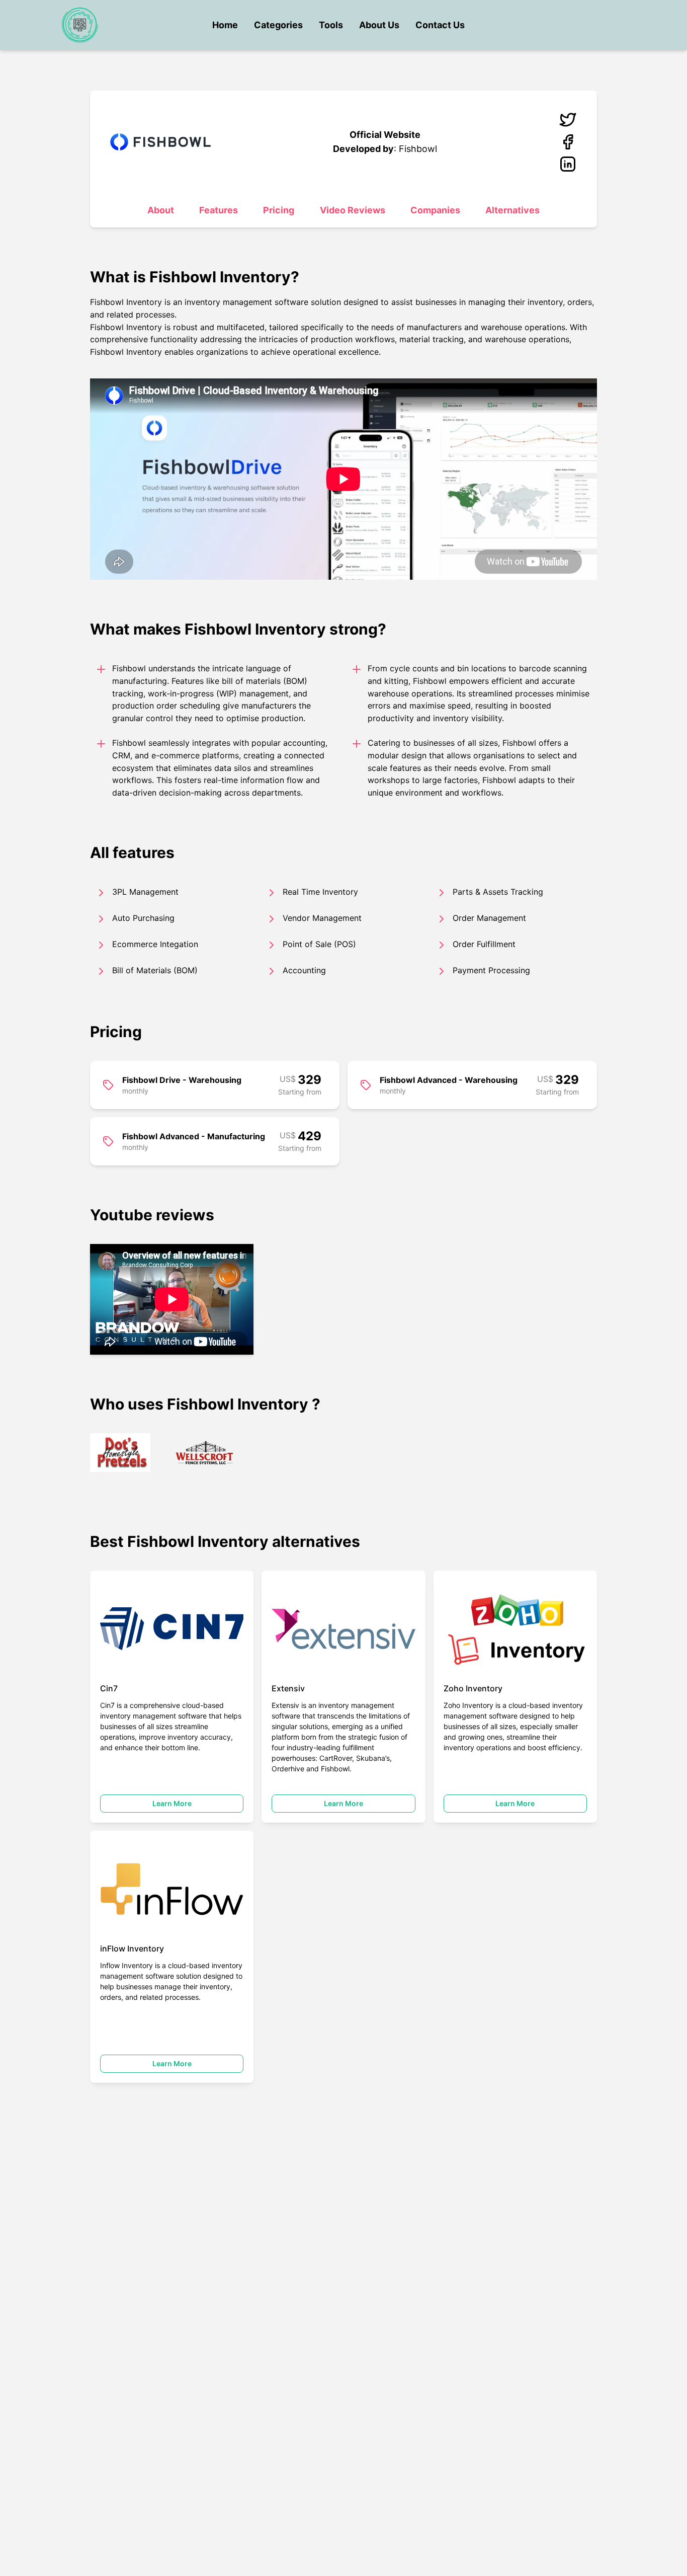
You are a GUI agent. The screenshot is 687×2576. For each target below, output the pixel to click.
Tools (331, 25)
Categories (278, 25)
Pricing (279, 210)
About (161, 210)
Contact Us (440, 25)
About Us (379, 25)
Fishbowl (418, 149)
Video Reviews (353, 210)
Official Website (385, 135)
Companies (435, 210)
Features (219, 210)
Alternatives (512, 210)
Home (225, 25)
